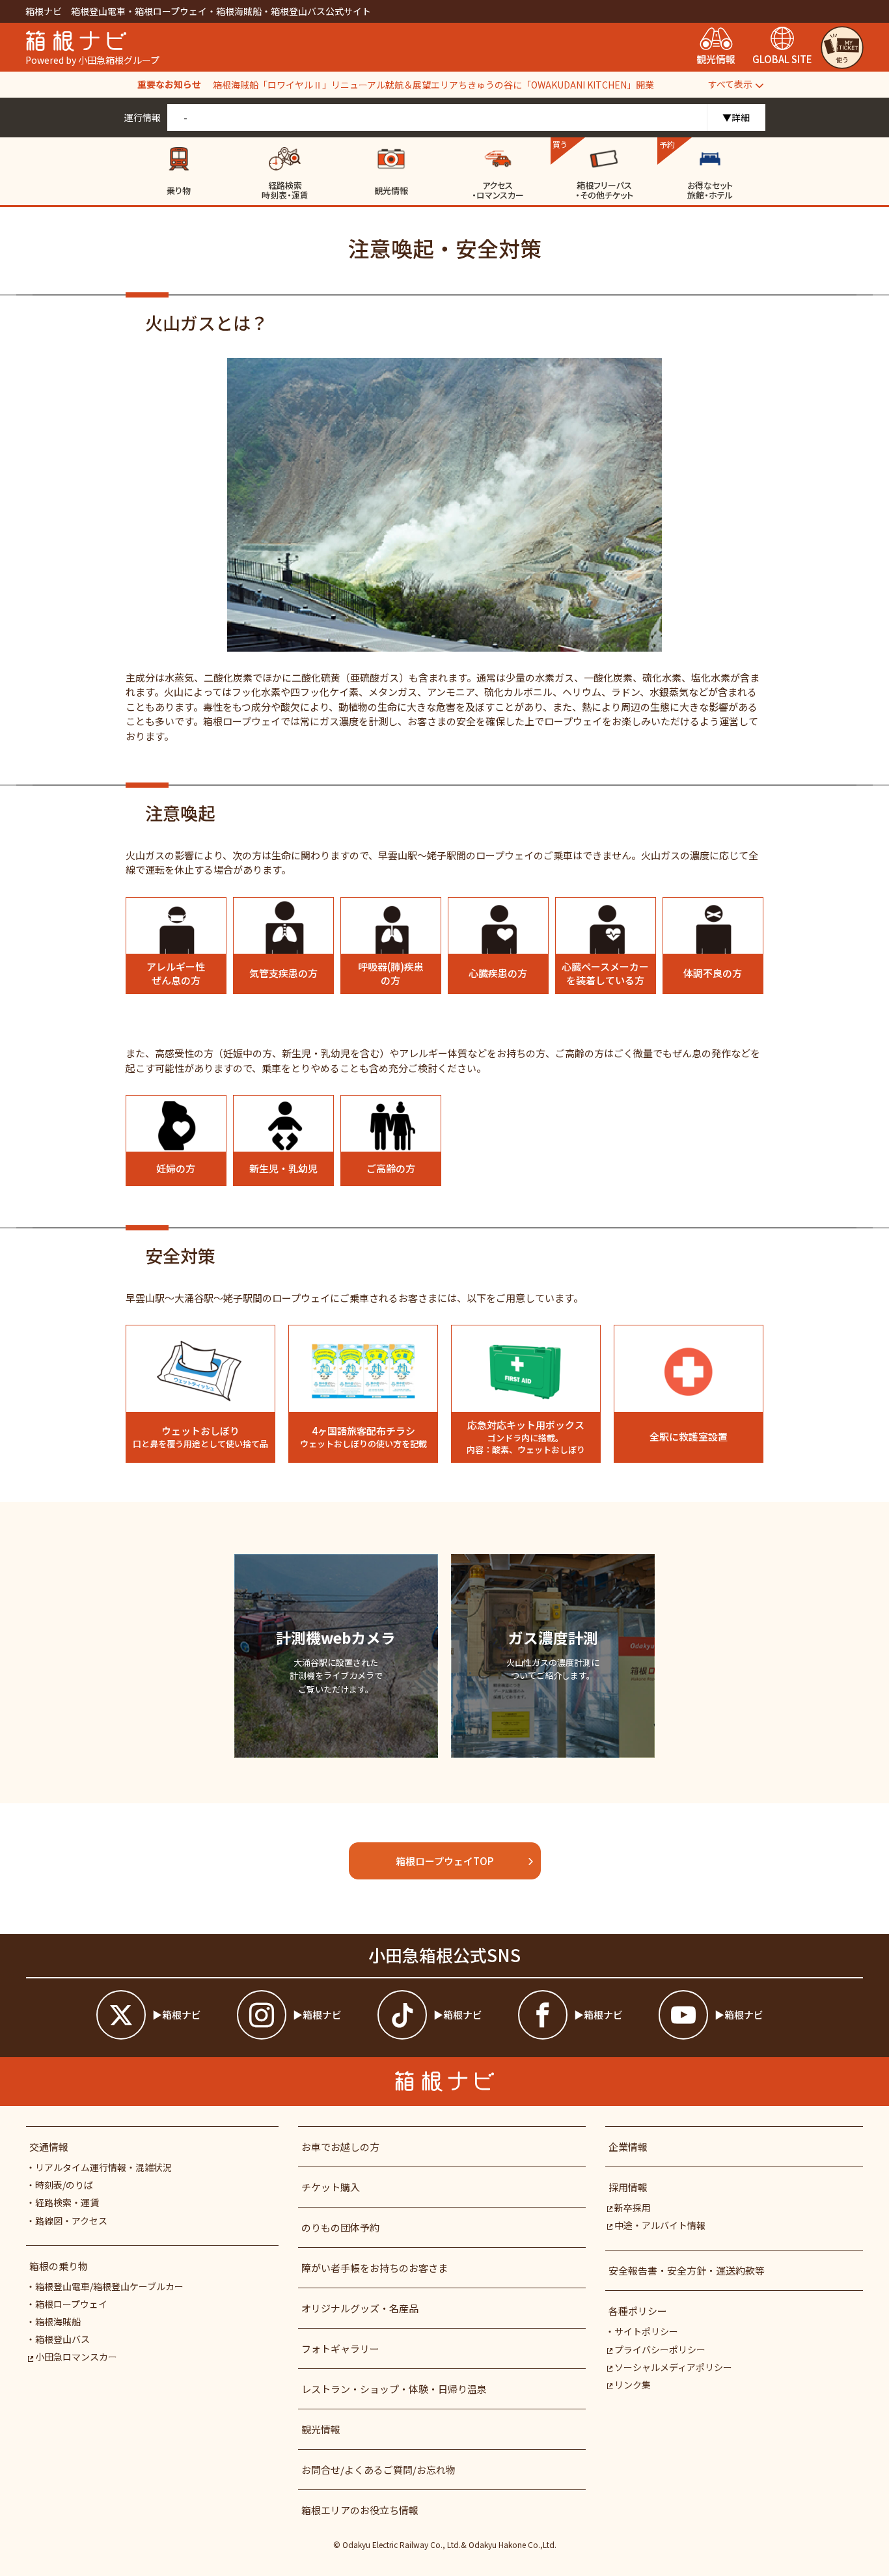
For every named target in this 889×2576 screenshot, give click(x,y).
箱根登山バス (62, 2339)
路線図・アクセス (71, 2221)
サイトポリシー (646, 2331)
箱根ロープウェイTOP (444, 1861)
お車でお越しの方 (340, 2147)
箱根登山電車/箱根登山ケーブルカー (109, 2286)
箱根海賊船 (58, 2321)
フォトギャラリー (340, 2348)
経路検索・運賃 (67, 2202)
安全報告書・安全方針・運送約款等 (687, 2270)
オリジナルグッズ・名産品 (360, 2308)
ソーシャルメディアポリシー (673, 2367)
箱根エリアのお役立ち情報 (360, 2510)
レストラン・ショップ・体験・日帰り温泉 (394, 2389)
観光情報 (321, 2429)
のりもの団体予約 (340, 2227)
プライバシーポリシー (660, 2349)
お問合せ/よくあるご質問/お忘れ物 (378, 2470)
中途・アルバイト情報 (660, 2225)
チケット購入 (331, 2187)
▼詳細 (736, 117)
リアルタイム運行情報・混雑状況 (103, 2167)
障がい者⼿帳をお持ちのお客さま (375, 2268)
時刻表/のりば (64, 2185)
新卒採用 (633, 2208)
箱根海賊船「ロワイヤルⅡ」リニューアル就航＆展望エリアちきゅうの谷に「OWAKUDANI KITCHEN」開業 (433, 85)
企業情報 (628, 2147)
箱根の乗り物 (59, 2266)
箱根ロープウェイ (71, 2304)
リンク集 (633, 2385)
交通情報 (49, 2147)
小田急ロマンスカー (76, 2357)
